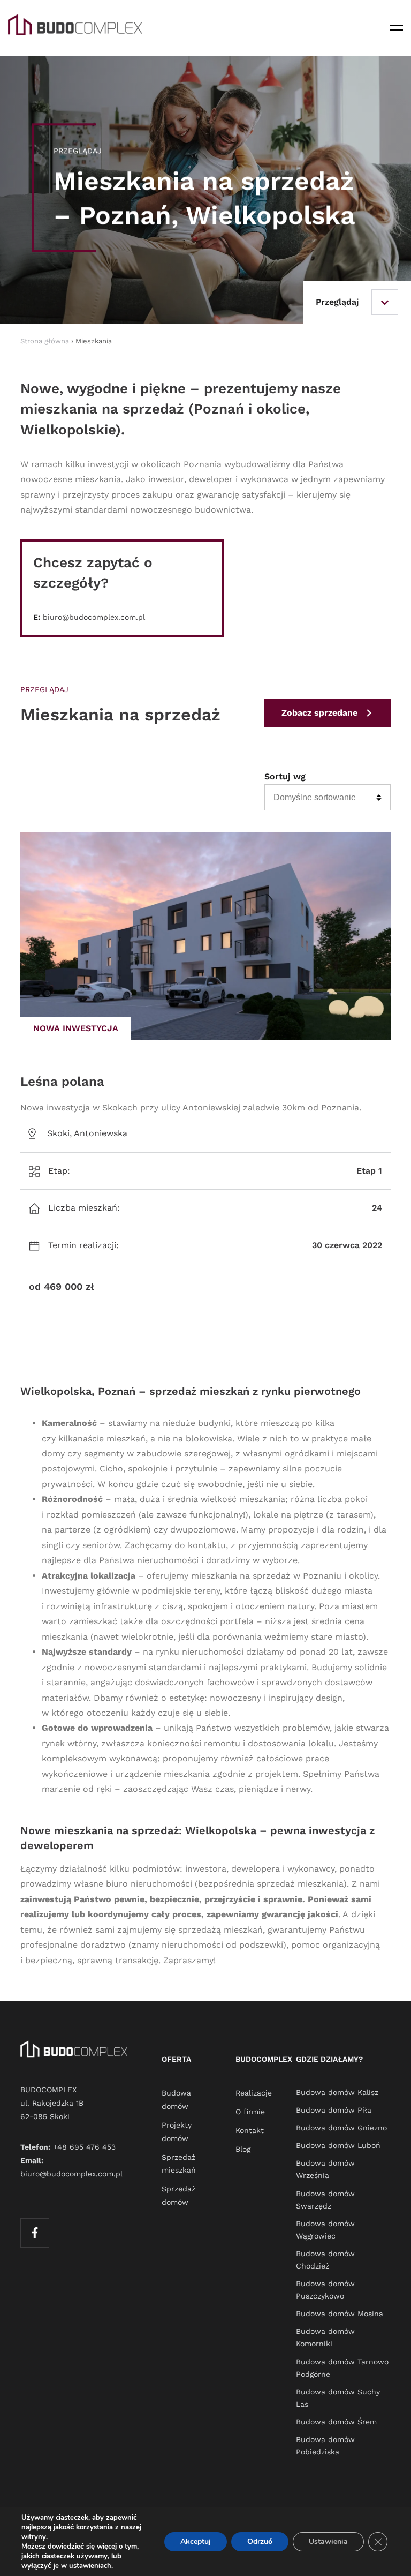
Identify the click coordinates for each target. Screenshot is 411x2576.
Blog (243, 2149)
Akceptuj (196, 2541)
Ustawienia (328, 2541)
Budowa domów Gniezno (341, 2128)
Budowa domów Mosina (340, 2314)
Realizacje (254, 2093)
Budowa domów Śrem (336, 2422)
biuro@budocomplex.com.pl (94, 617)
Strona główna (45, 341)
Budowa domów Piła (334, 2110)
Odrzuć (260, 2541)
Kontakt (250, 2130)
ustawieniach (90, 2566)
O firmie (250, 2112)
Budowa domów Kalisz (337, 2092)
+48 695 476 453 (84, 2147)
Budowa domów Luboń (338, 2145)
